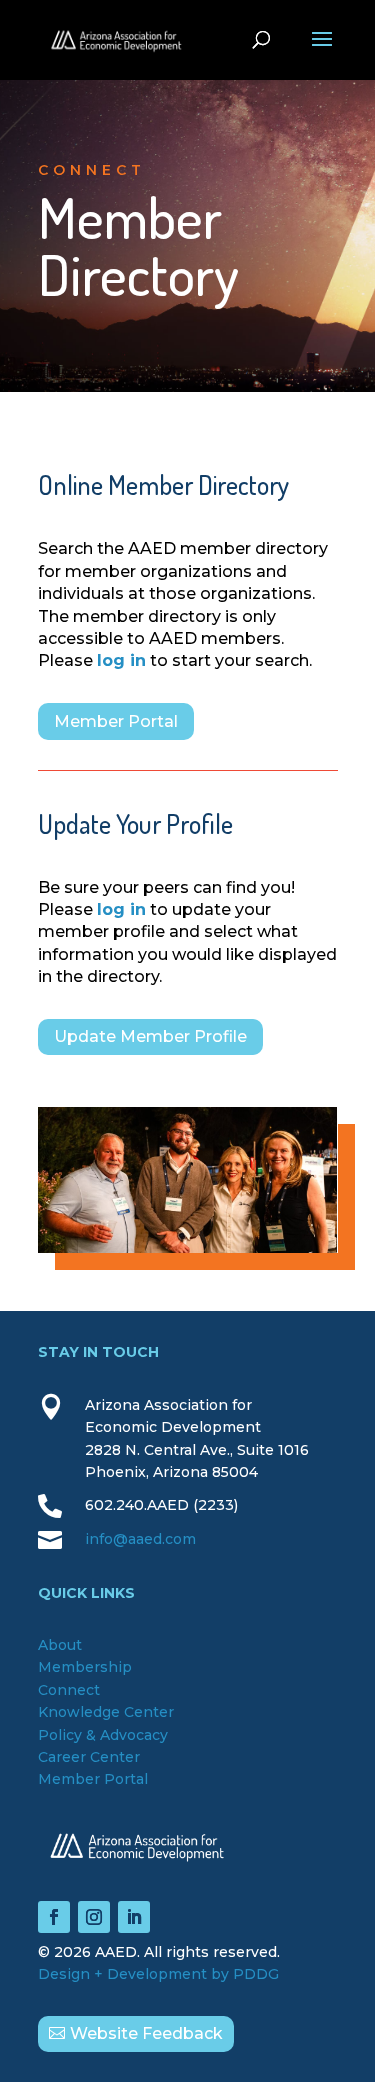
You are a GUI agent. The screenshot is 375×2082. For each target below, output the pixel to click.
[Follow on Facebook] (54, 1917)
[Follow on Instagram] (94, 1917)
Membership (85, 1667)
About (60, 1645)
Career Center (89, 1757)
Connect (69, 1690)
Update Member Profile (150, 1036)
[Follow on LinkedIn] (134, 1917)
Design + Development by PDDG (158, 1974)
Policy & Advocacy (103, 1735)
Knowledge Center (106, 1712)
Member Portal (116, 721)
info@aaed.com (140, 1539)
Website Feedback (146, 2033)
